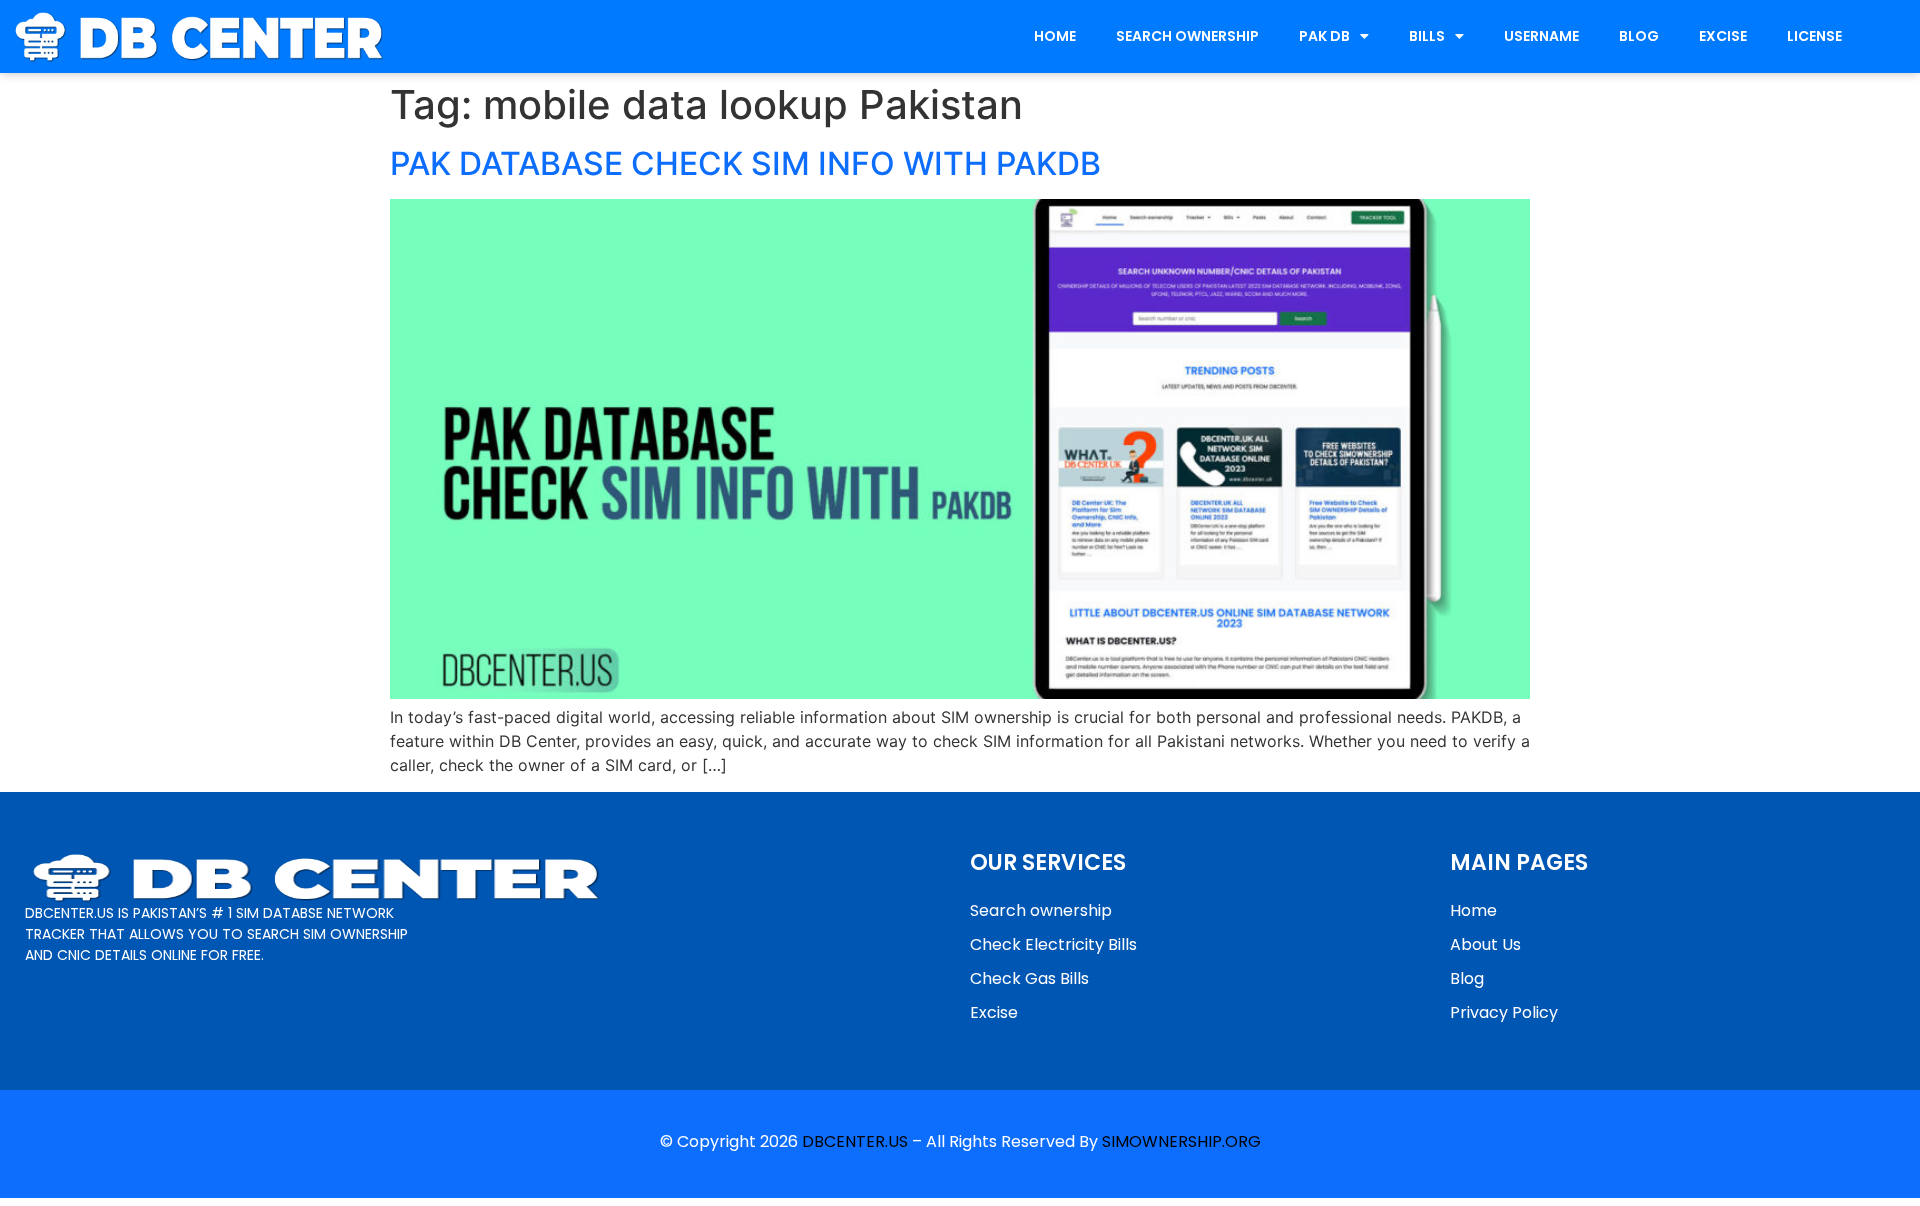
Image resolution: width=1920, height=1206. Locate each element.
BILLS (1427, 36)
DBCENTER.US (855, 1141)
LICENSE (1814, 36)
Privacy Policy (1504, 1012)
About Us (1485, 944)
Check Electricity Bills (1053, 944)
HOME (1055, 36)
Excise (994, 1012)
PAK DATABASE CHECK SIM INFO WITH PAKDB (745, 163)
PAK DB (1324, 36)
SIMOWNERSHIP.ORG (1181, 1141)
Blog (1467, 978)
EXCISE (1723, 36)
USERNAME (1541, 36)
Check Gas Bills (1029, 978)
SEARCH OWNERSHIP (1187, 36)
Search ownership (1041, 910)
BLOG (1639, 36)
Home (1473, 910)
